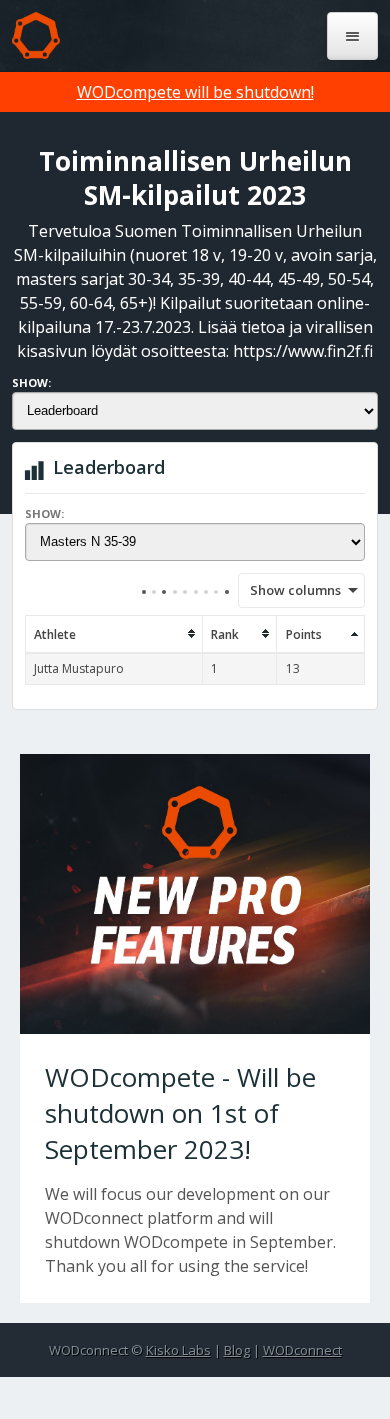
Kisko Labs (178, 1350)
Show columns (289, 590)
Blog (237, 1350)
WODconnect (302, 1350)
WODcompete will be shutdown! (195, 92)
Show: (31, 382)
